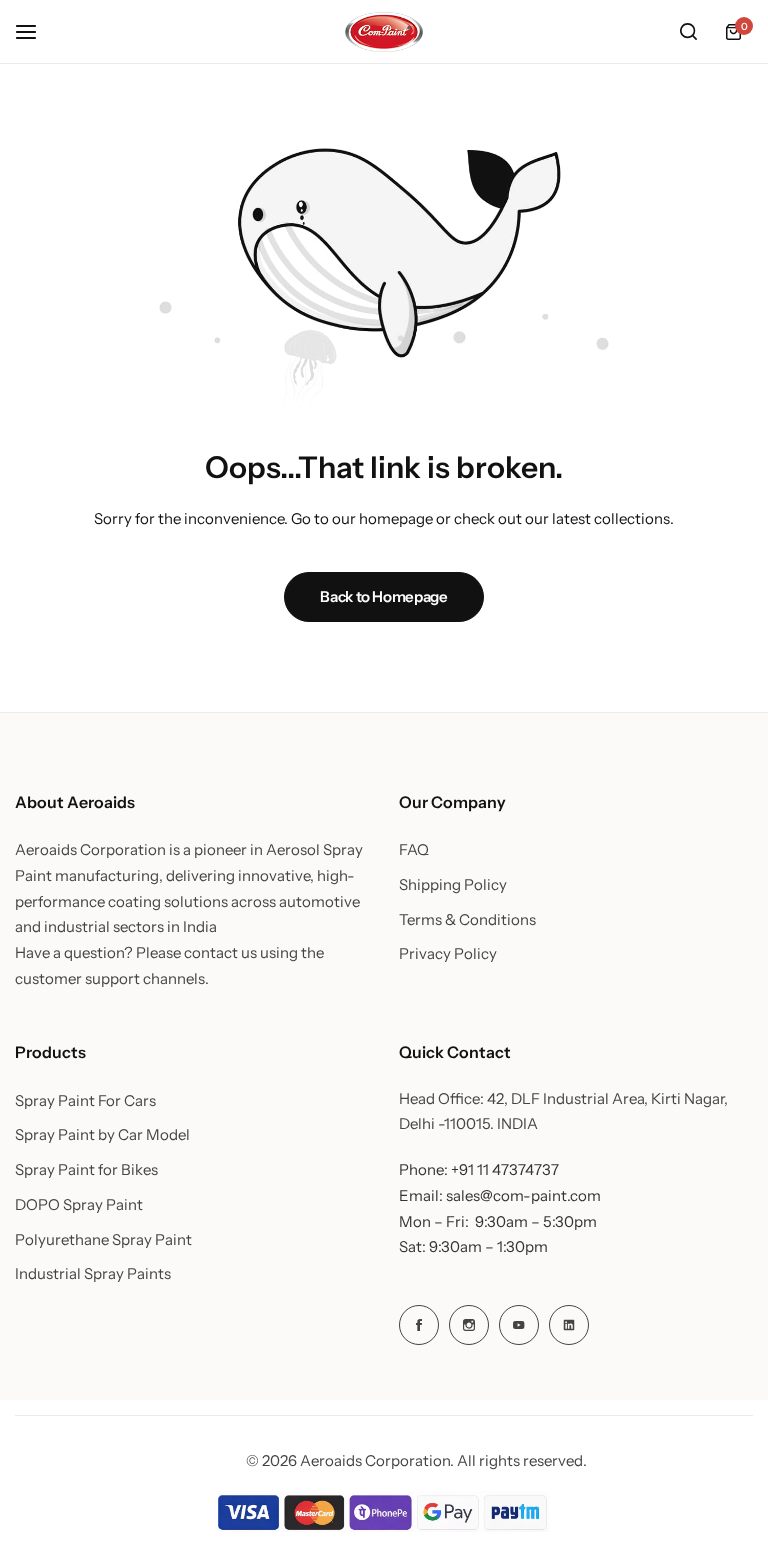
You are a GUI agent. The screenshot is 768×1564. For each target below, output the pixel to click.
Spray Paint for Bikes (86, 1170)
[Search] (688, 32)
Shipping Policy (453, 885)
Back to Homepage (383, 596)
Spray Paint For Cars (85, 1101)
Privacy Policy (448, 954)
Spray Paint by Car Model (102, 1135)
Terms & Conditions (467, 920)
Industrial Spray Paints (93, 1274)
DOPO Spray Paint (79, 1205)
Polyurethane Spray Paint (103, 1240)
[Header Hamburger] (36, 31)
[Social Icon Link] (419, 1325)
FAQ (414, 850)
